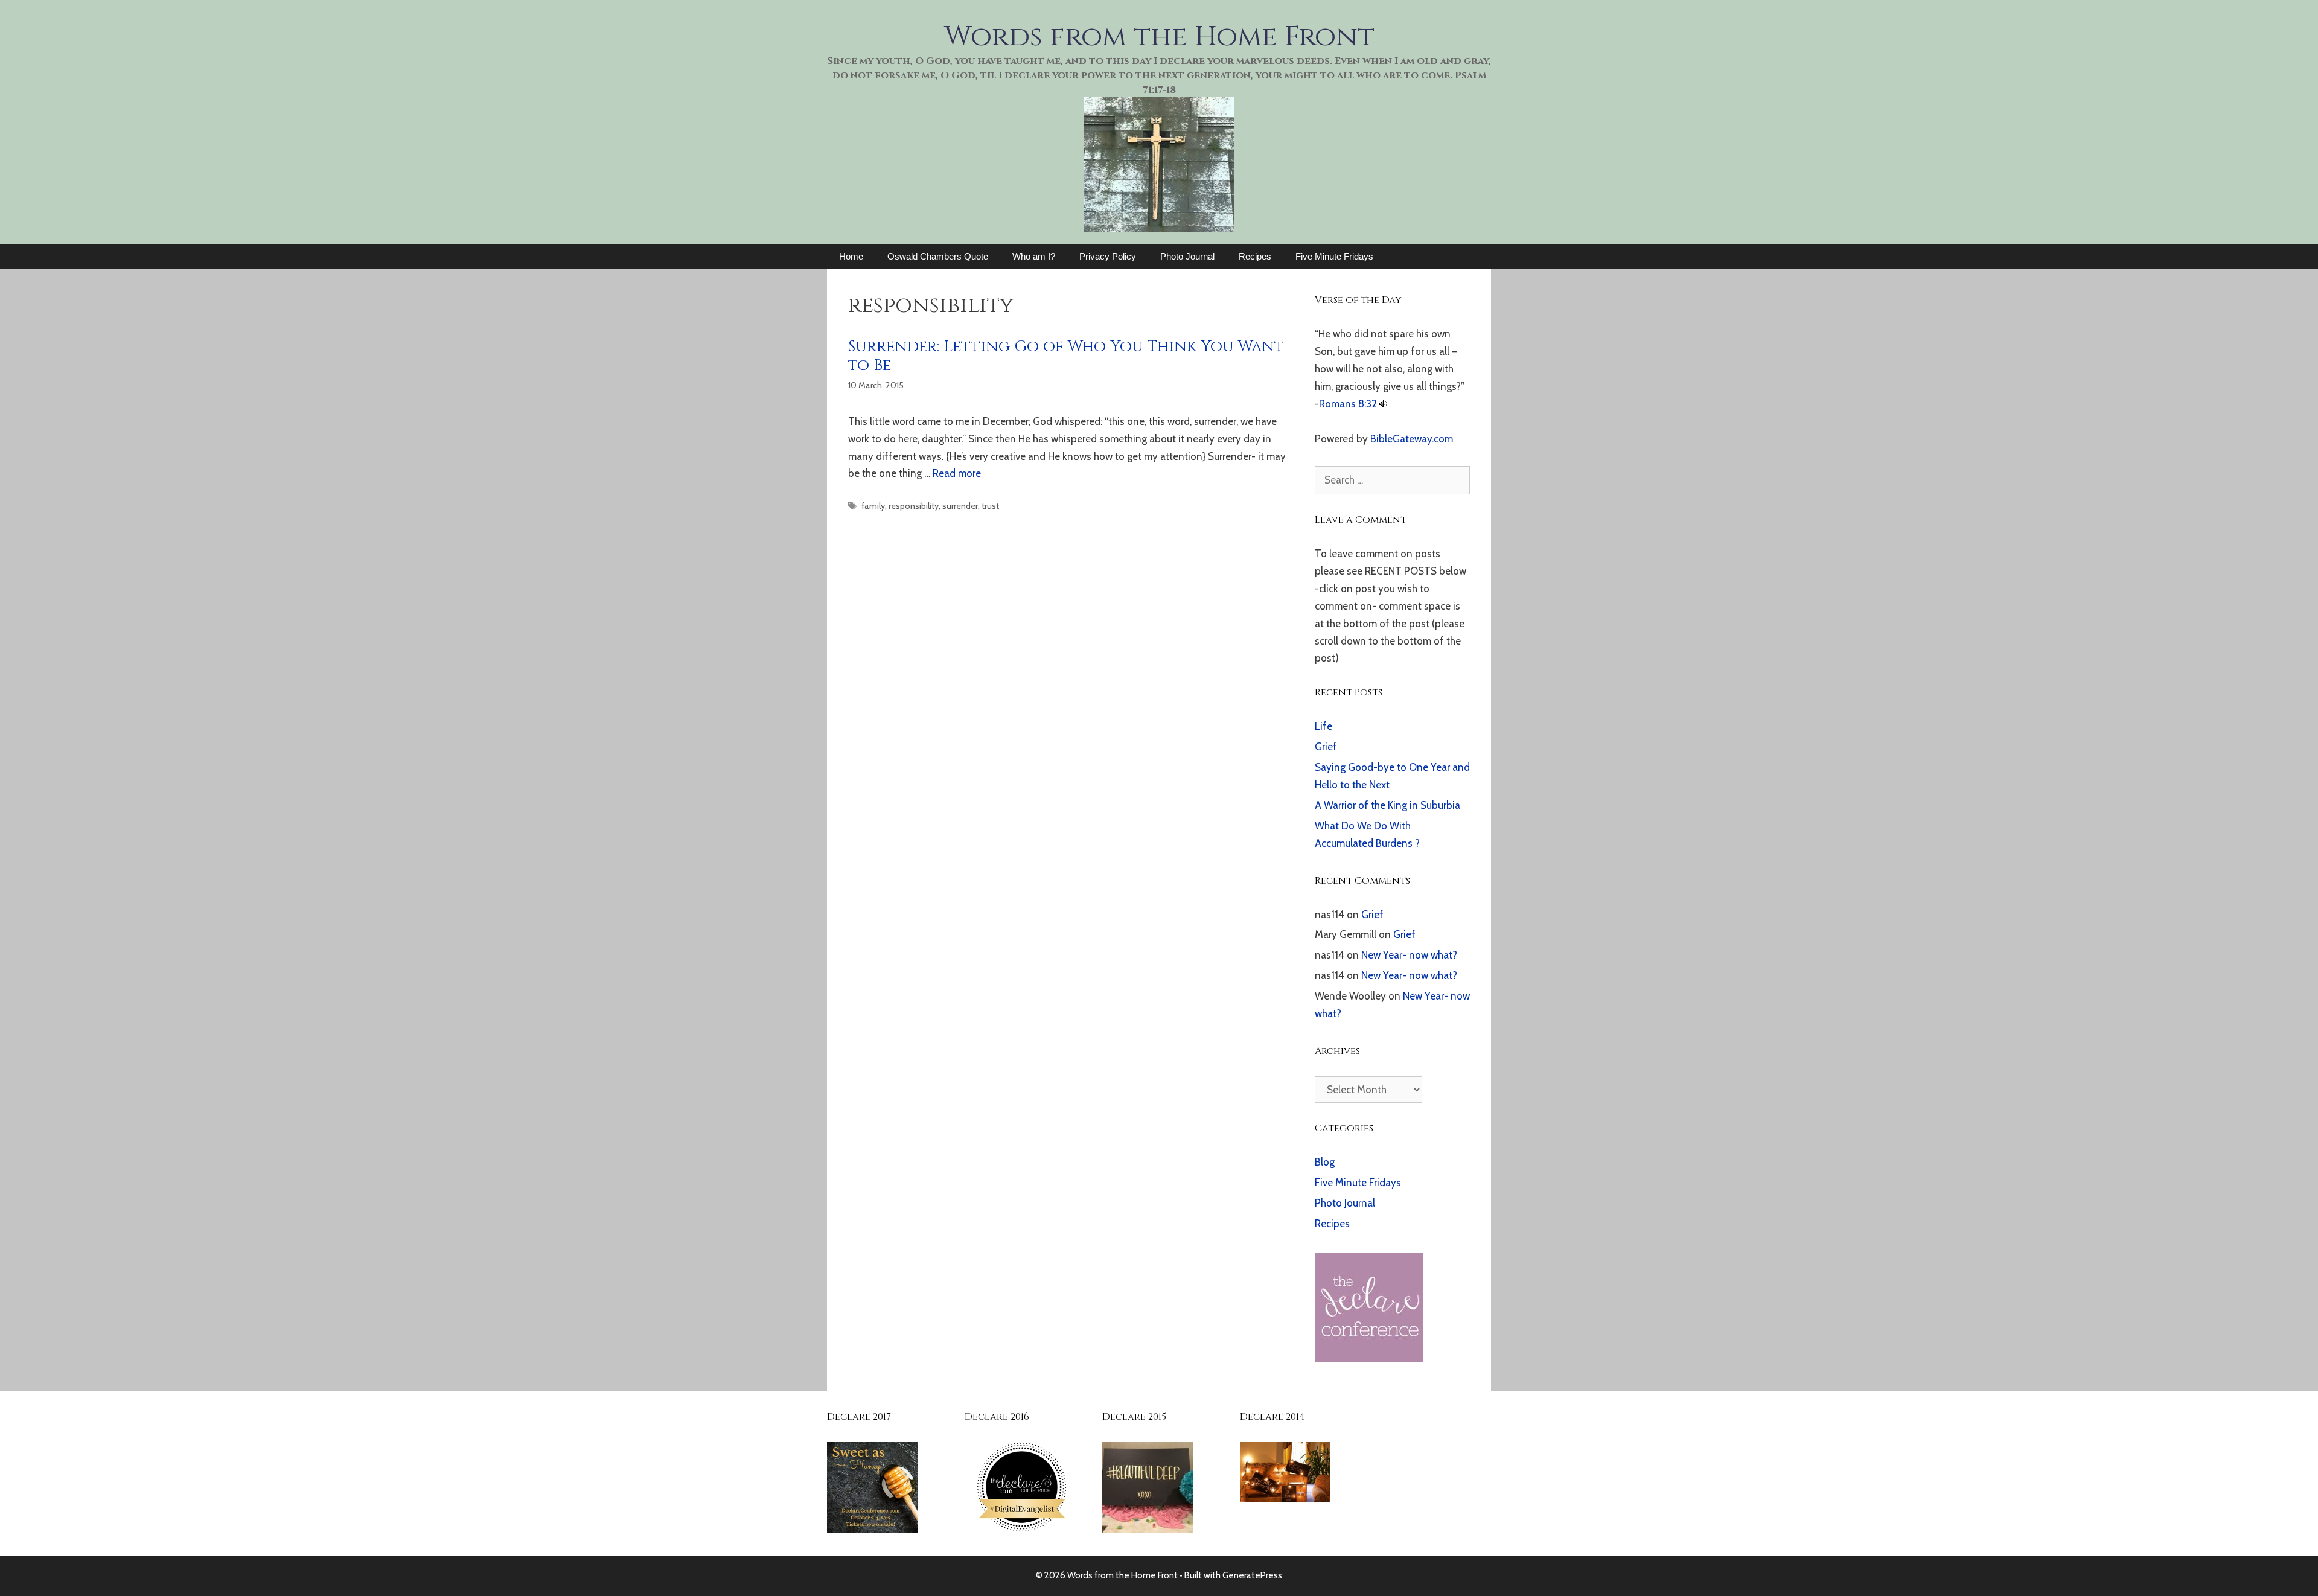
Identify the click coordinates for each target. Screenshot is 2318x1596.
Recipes (1255, 256)
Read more (957, 473)
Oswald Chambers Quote (938, 256)
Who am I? (1034, 256)
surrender (960, 506)
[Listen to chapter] (1383, 404)
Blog (1325, 1162)
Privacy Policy (1108, 256)
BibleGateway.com (1412, 439)
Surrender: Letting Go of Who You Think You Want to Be (1066, 356)
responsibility (914, 506)
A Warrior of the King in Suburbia (1387, 805)
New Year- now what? (1409, 955)
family (873, 506)
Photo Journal (1187, 256)
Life (1323, 726)
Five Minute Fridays (1334, 256)
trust (990, 506)
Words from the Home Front (1159, 37)
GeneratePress (1252, 1575)
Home (851, 256)
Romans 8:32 (1348, 404)
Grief (1326, 747)
